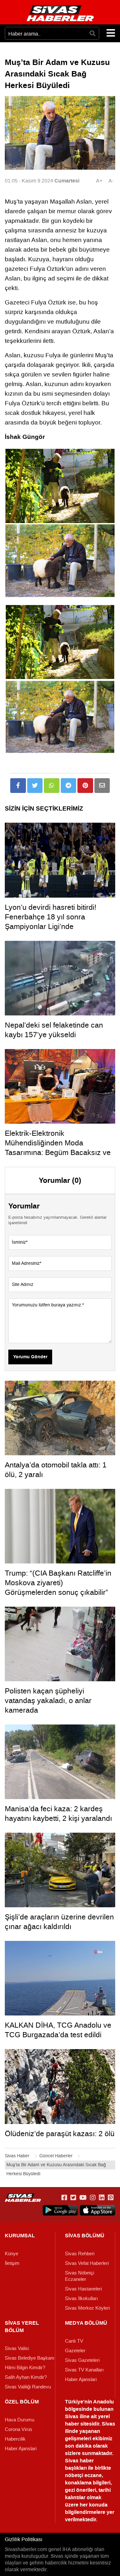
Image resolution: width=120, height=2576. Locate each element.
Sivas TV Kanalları (84, 2370)
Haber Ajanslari (81, 2379)
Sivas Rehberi (80, 2254)
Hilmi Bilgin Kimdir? (25, 2368)
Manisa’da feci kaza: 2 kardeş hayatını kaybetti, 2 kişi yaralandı (58, 1813)
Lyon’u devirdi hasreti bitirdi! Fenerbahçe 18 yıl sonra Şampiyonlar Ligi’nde (51, 917)
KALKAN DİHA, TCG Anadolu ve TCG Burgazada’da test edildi (58, 2030)
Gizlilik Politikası (24, 2539)
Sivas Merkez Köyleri (87, 2308)
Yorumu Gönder (30, 1357)
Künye (12, 2254)
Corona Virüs (19, 2429)
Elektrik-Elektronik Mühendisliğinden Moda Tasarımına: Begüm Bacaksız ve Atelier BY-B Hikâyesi (58, 1148)
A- (111, 181)
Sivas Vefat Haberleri (87, 2263)
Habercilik (15, 2439)
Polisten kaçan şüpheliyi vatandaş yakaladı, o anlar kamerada (48, 1700)
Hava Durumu (20, 2420)
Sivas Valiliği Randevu (28, 2387)
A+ (99, 181)
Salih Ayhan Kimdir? (26, 2377)
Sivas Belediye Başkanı (30, 2358)
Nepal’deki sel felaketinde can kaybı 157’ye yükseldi (54, 1030)
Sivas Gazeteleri (82, 2360)
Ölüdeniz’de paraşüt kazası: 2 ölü (60, 2134)
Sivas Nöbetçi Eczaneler (80, 2276)
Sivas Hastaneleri (83, 2289)
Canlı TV (74, 2341)
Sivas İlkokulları (81, 2298)
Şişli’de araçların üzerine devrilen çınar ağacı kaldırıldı (59, 1922)
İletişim (12, 2263)
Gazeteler (75, 2351)
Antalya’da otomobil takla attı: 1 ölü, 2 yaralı (56, 1470)
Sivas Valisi (17, 2348)
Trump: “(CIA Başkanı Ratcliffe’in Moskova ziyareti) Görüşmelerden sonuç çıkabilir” (58, 1583)
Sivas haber (79, 2461)
